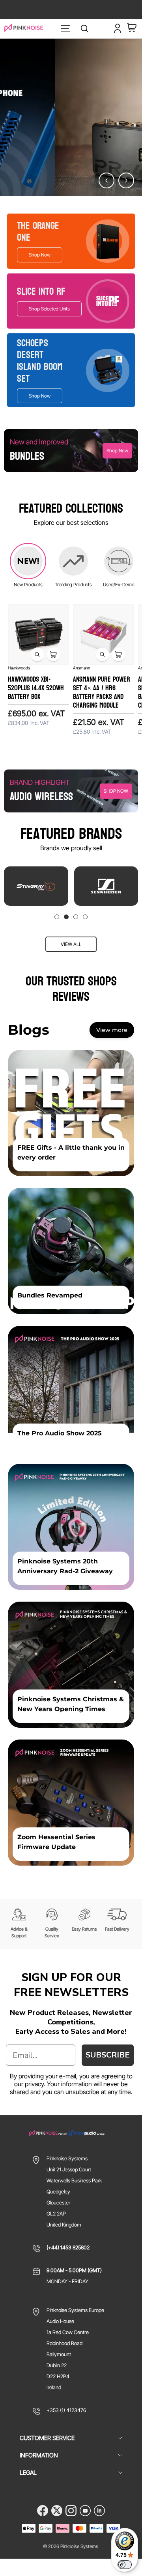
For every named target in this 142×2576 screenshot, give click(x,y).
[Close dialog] (131, 1229)
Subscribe (71, 1303)
